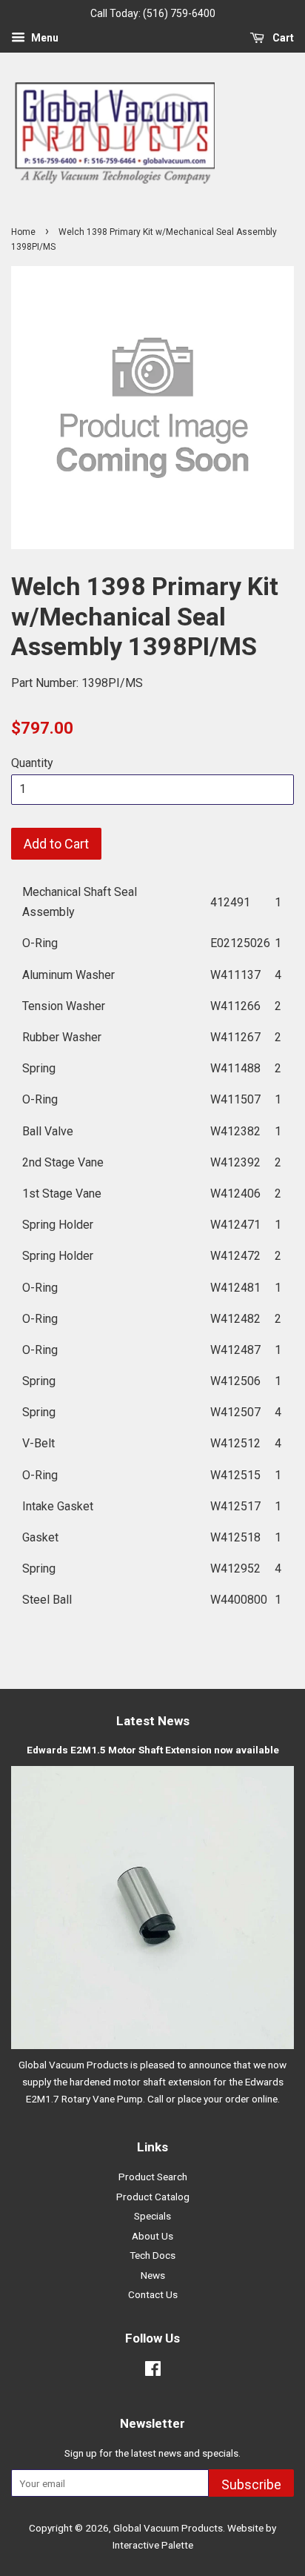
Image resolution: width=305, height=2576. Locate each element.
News (153, 2275)
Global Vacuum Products (168, 2528)
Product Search (153, 2177)
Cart (282, 38)
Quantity (32, 763)
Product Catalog (153, 2197)
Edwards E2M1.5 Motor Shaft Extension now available (153, 1750)
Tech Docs (152, 2255)
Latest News (153, 1721)
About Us (152, 2236)
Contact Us (153, 2294)
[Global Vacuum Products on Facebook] (153, 2371)
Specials (152, 2216)
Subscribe (251, 2484)
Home (23, 232)
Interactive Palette (153, 2545)
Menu (44, 38)
